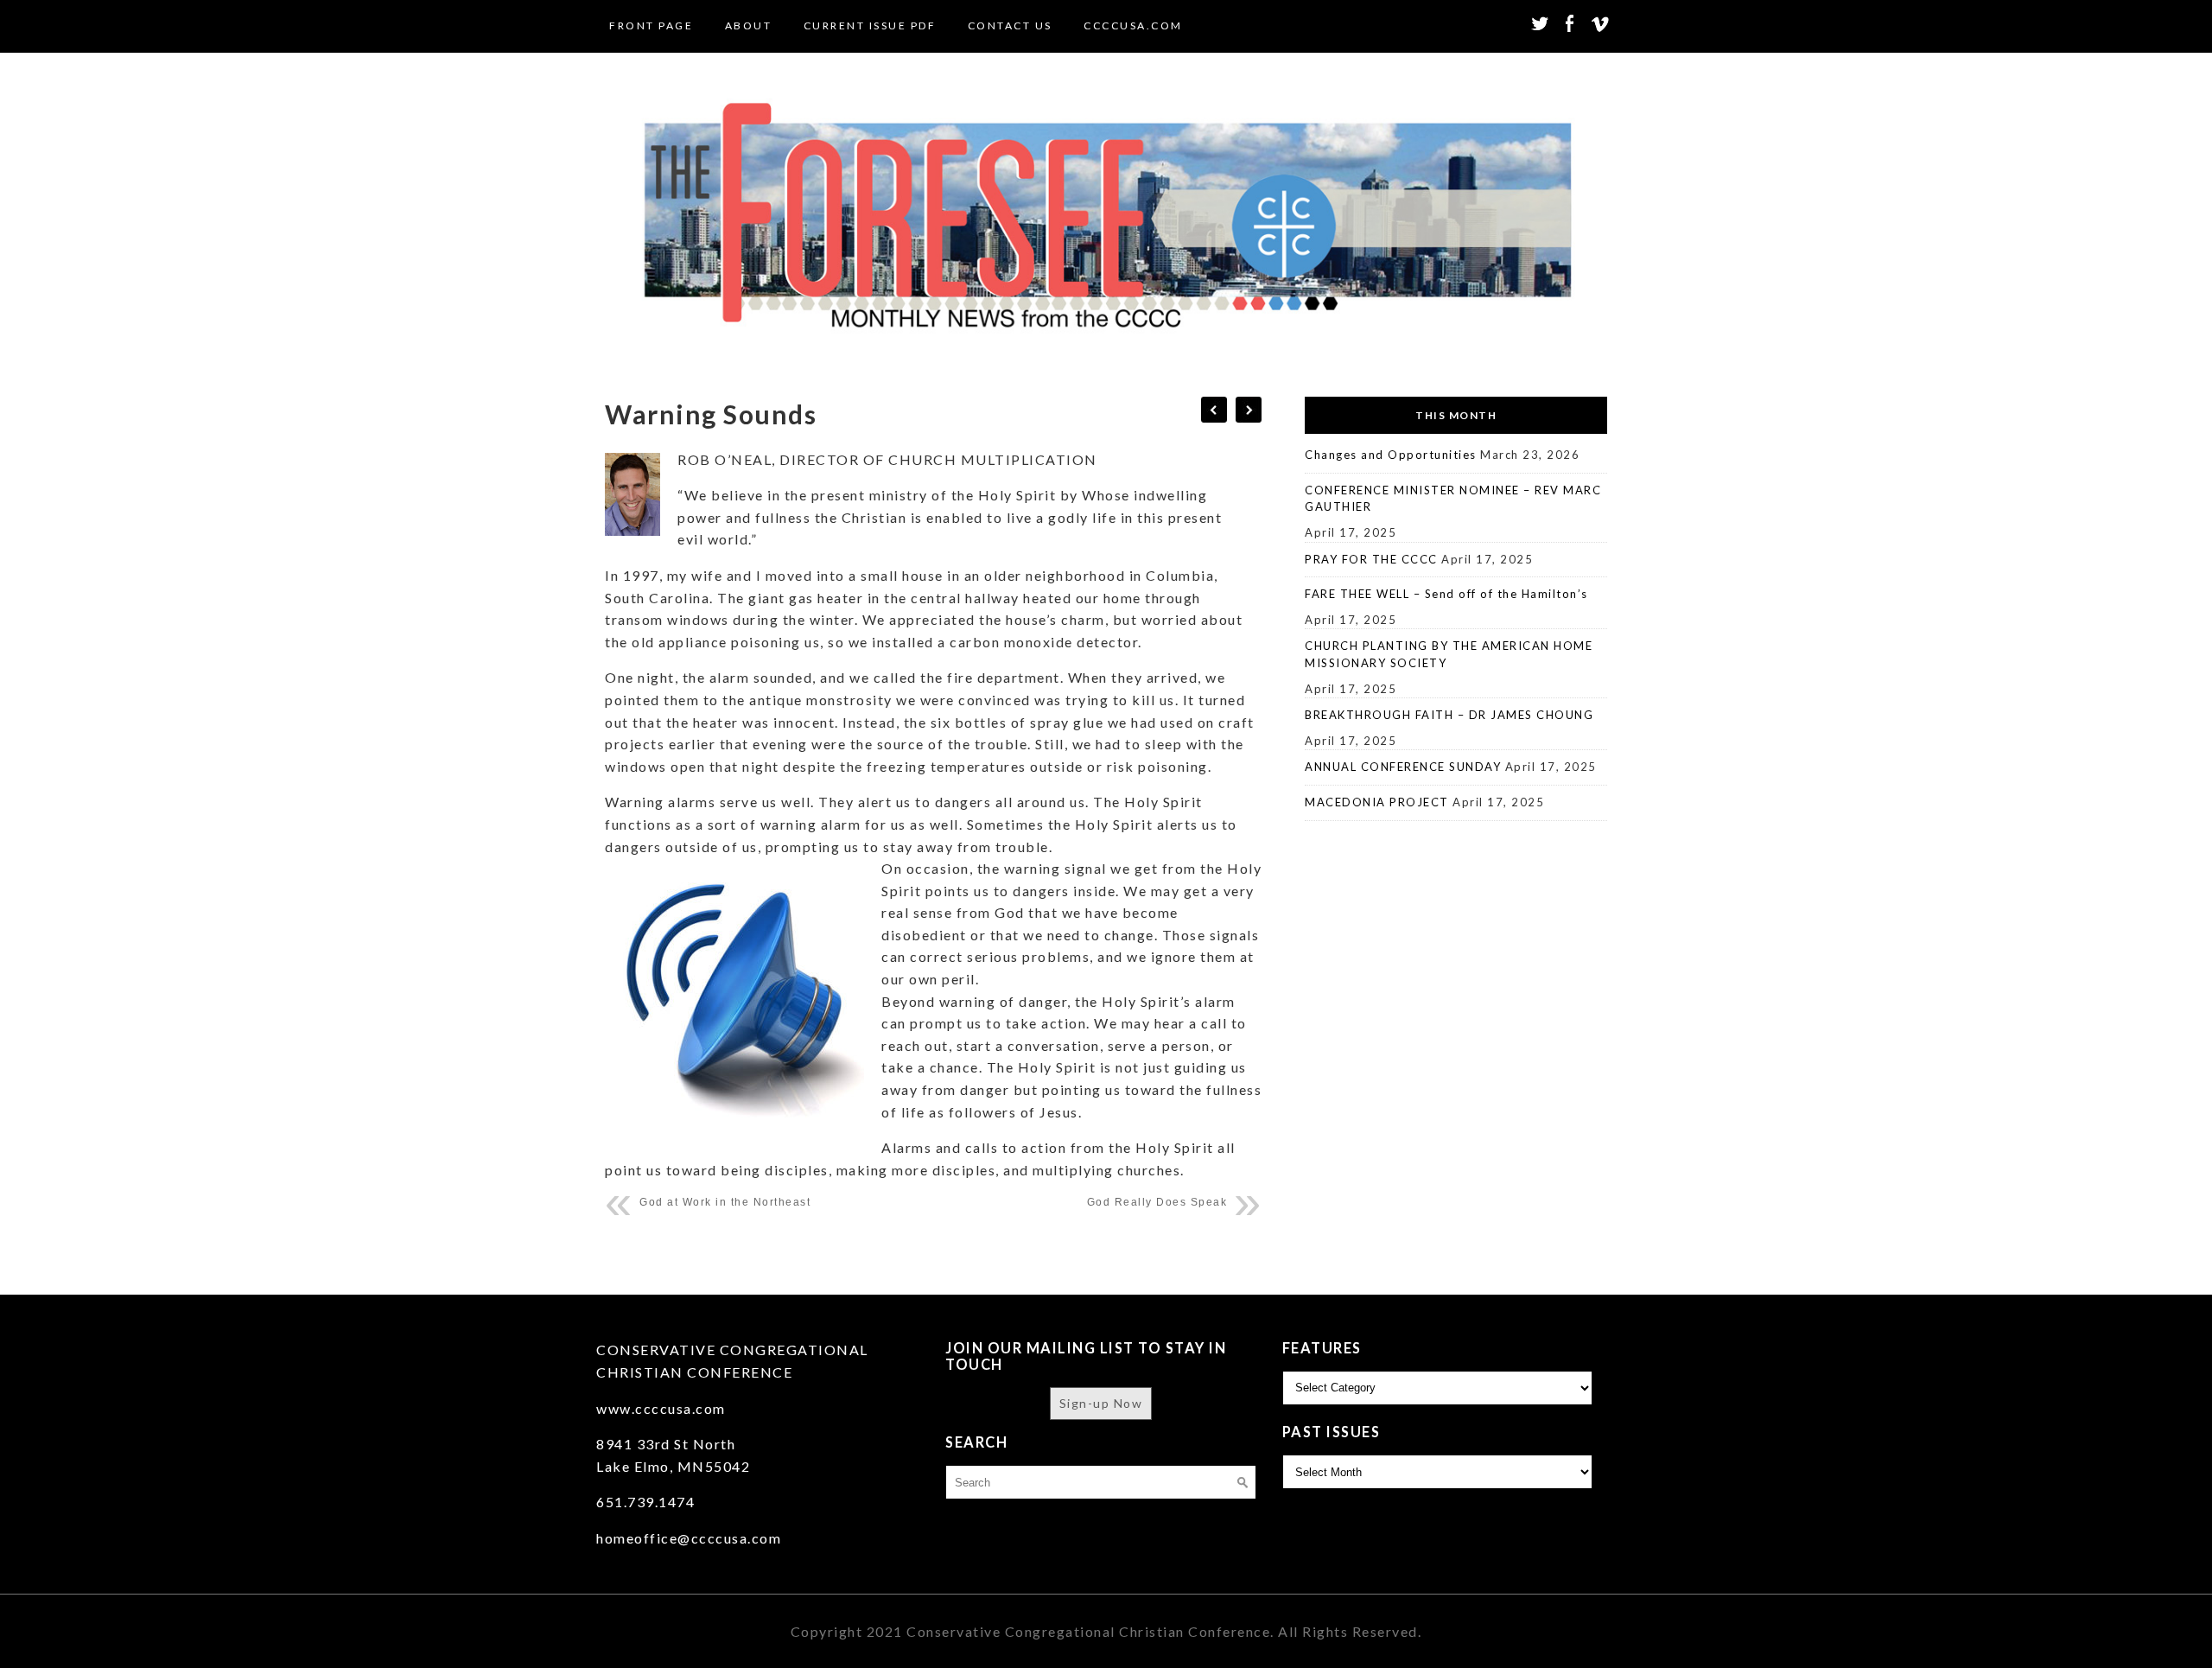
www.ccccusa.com (661, 1408)
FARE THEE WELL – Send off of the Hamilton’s (1446, 594)
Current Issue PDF (870, 25)
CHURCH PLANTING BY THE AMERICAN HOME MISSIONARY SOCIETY (1449, 654)
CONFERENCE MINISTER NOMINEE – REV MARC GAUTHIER (1453, 499)
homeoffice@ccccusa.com (689, 1538)
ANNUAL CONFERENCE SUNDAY (1403, 767)
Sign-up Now (1101, 1403)
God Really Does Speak (1157, 1202)
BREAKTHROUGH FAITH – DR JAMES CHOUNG (1449, 715)
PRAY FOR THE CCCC (1371, 559)
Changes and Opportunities (1391, 455)
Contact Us (1010, 25)
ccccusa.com (1133, 25)
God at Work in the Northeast (725, 1202)
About (749, 25)
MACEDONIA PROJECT (1377, 802)
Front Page (651, 25)
